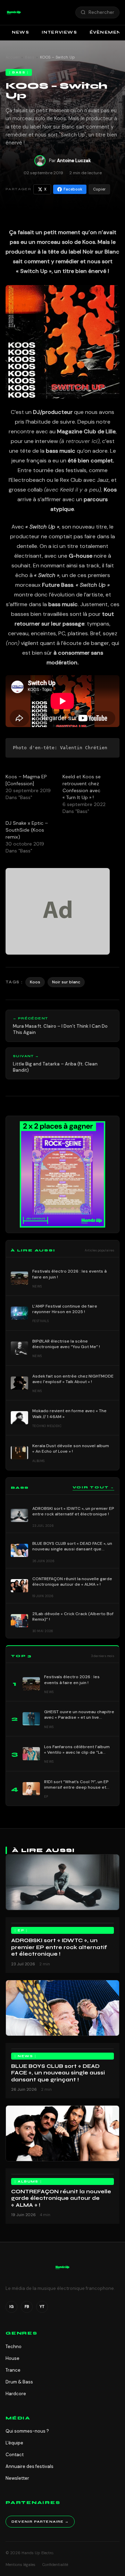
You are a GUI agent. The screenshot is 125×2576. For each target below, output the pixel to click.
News (20, 32)
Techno (14, 2347)
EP (21, 1930)
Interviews (59, 32)
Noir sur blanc (66, 982)
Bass (30, 57)
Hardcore (16, 2394)
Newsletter (17, 2478)
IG (11, 2307)
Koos (35, 982)
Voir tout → (93, 1487)
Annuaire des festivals (30, 2466)
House (12, 2358)
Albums (28, 2181)
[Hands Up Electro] (14, 12)
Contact (15, 2455)
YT (42, 2307)
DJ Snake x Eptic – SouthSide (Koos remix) (27, 830)
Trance (13, 2370)
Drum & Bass (19, 2382)
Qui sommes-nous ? (27, 2431)
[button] (14, 12)
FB (27, 2307)
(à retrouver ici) (80, 441)
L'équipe (14, 2443)
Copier (99, 189)
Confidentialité (55, 2565)
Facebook (73, 189)
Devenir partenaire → (40, 2522)
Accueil (12, 57)
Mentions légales (20, 2565)
